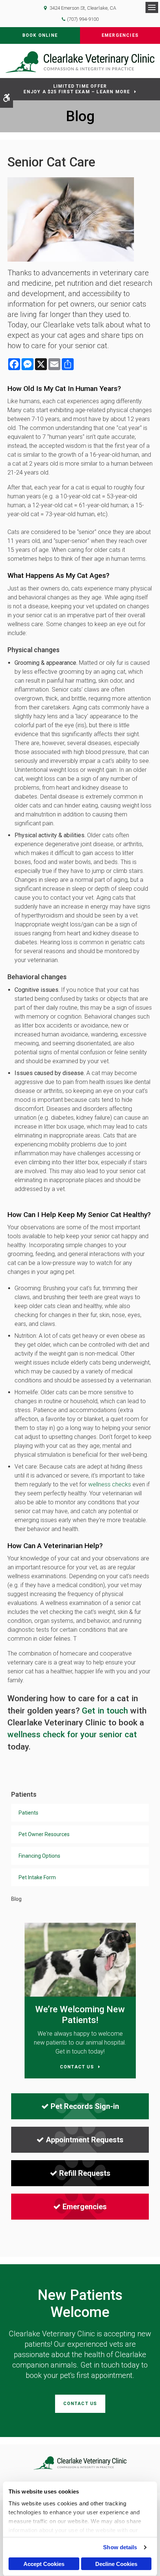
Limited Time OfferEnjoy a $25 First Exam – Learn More (77, 89)
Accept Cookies (44, 2564)
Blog (16, 1899)
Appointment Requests (85, 2140)
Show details (120, 2547)
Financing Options (39, 1856)
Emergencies (120, 35)
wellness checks (110, 1484)
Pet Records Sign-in (85, 2106)
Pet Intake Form (37, 1877)
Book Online (40, 35)
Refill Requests (85, 2173)
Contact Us (80, 2404)
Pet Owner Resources (44, 1834)
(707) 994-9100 (83, 19)
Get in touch (105, 1711)
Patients (28, 1813)
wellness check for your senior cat (72, 1734)
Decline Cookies (116, 2564)
